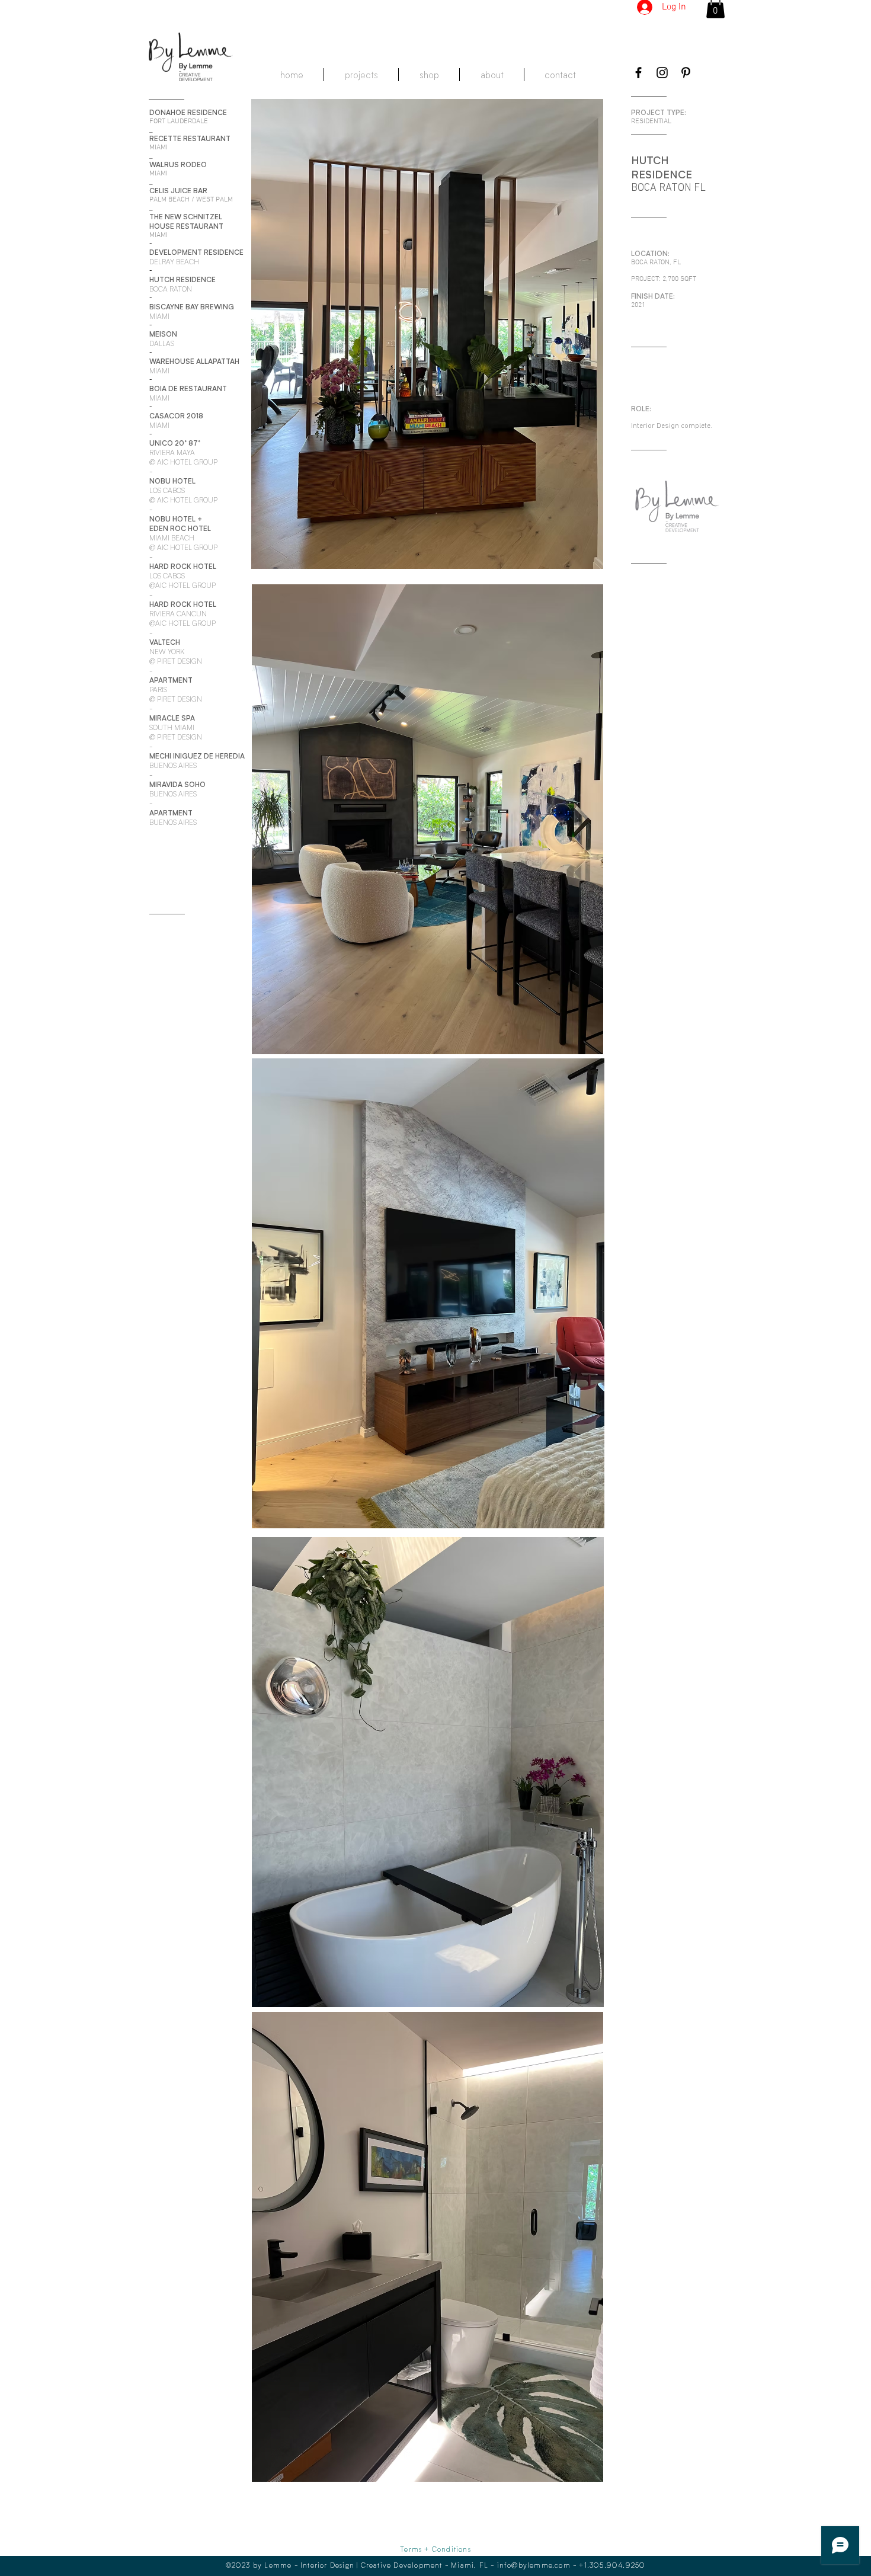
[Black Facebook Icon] (638, 73)
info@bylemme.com (534, 2565)
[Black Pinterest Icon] (686, 73)
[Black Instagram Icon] (662, 73)
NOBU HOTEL (172, 519)
